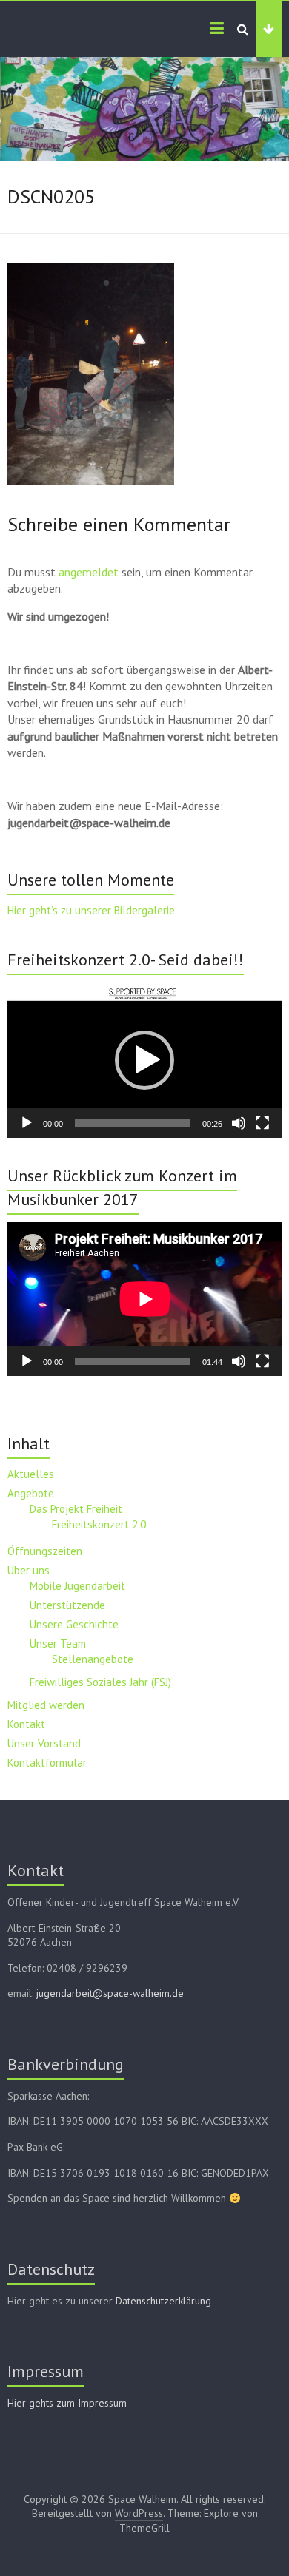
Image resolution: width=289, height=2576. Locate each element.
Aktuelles (31, 1474)
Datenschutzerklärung (163, 2301)
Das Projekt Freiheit (76, 1509)
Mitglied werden (46, 1705)
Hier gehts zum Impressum (67, 2403)
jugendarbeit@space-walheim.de (110, 1993)
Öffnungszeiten (45, 1551)
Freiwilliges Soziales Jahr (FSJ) (100, 1682)
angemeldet (89, 572)
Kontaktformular (47, 1763)
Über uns (29, 1570)
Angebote (31, 1493)
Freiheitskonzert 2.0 (99, 1524)
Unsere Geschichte (74, 1624)
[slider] (133, 1123)
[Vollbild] (262, 1123)
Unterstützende (67, 1605)
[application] (145, 1060)
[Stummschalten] (239, 1123)
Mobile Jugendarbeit (77, 1586)
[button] (144, 1060)
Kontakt (26, 1724)
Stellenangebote (93, 1659)
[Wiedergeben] (27, 1123)
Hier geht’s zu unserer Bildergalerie (91, 910)
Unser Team (58, 1643)
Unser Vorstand (44, 1743)
